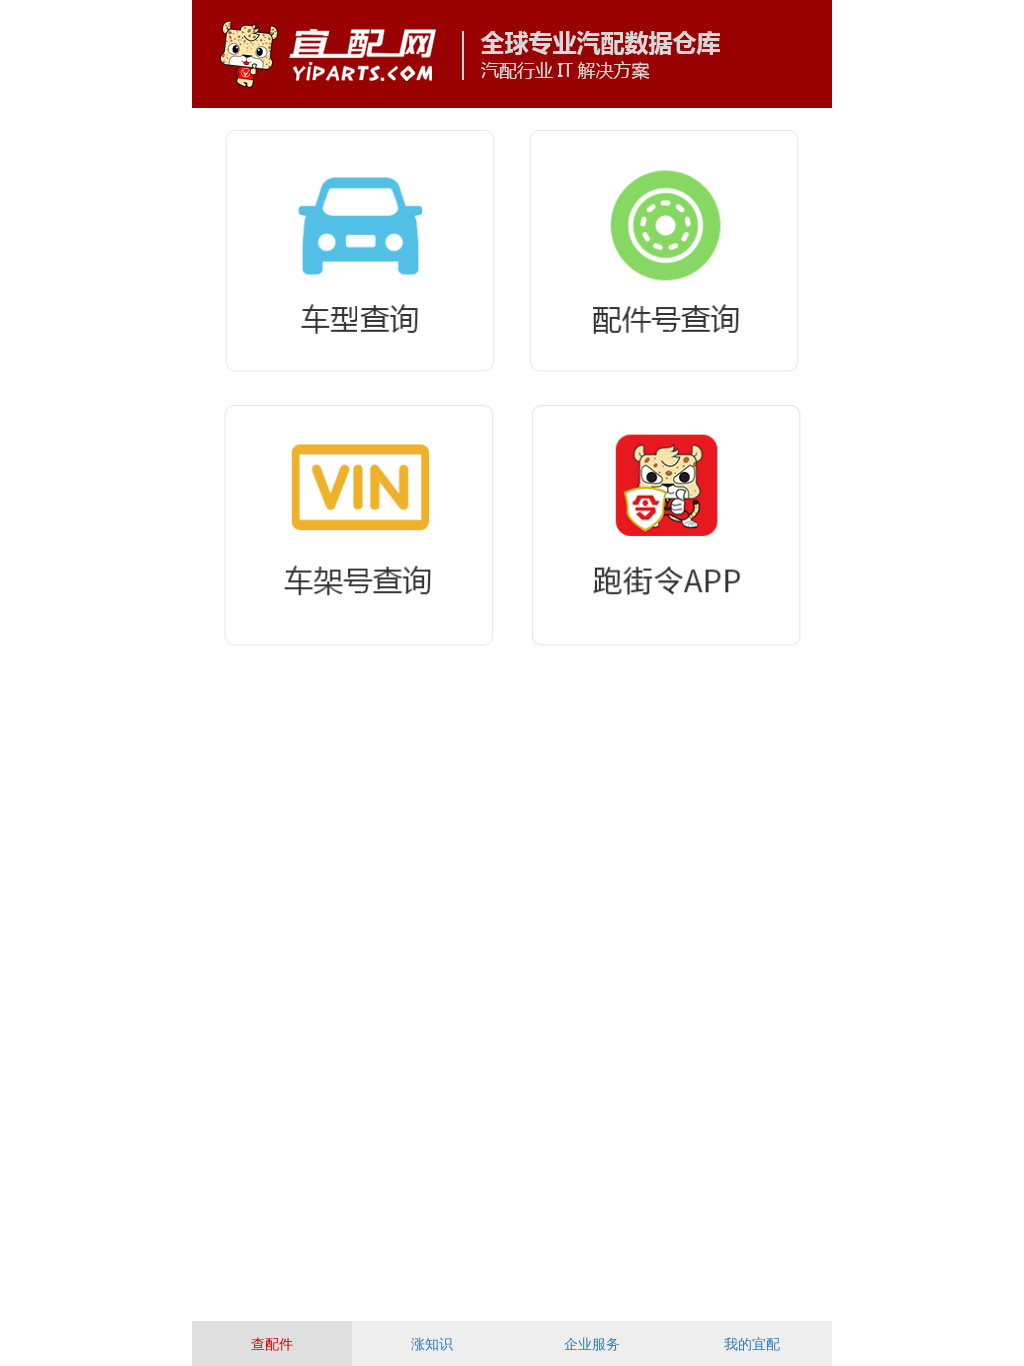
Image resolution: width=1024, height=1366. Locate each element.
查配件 (272, 1344)
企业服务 (592, 1344)
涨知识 (432, 1344)
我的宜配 (752, 1344)
